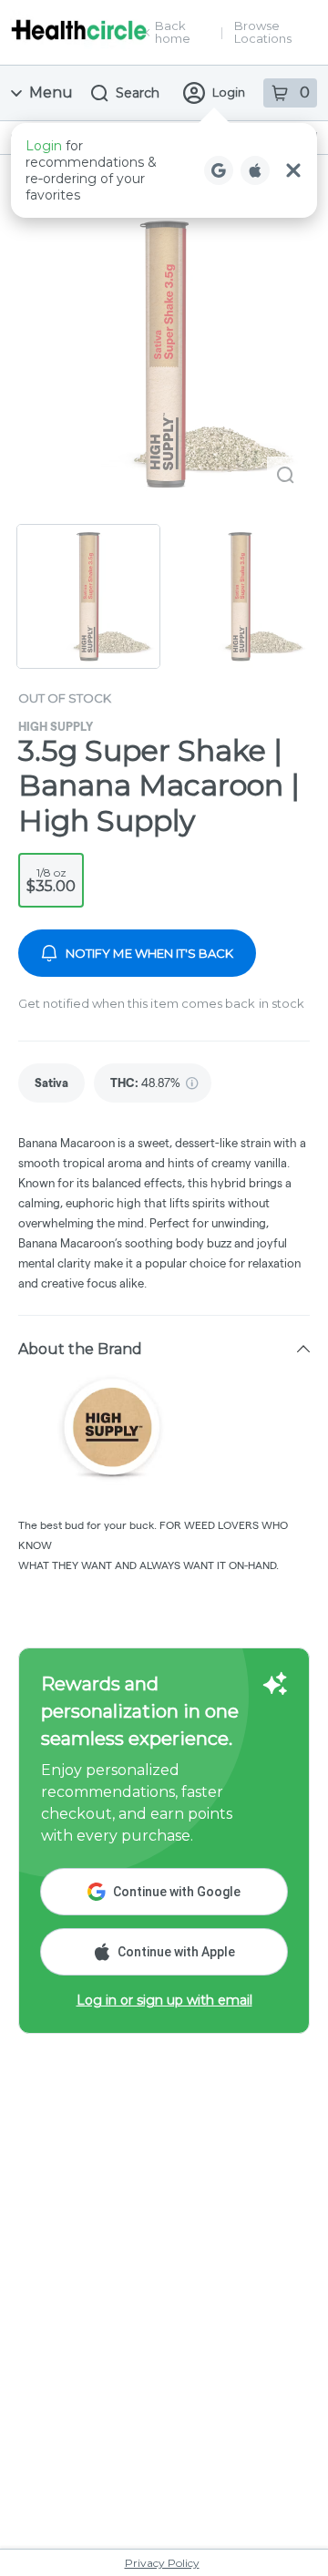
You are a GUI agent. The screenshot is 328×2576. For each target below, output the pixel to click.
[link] (51, 1083)
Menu (51, 92)
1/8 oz (51, 880)
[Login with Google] (219, 170)
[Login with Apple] (255, 170)
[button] (164, 170)
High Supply (56, 726)
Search (138, 93)
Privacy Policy (162, 2563)
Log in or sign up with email (164, 2000)
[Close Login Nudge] (293, 170)
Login (229, 92)
